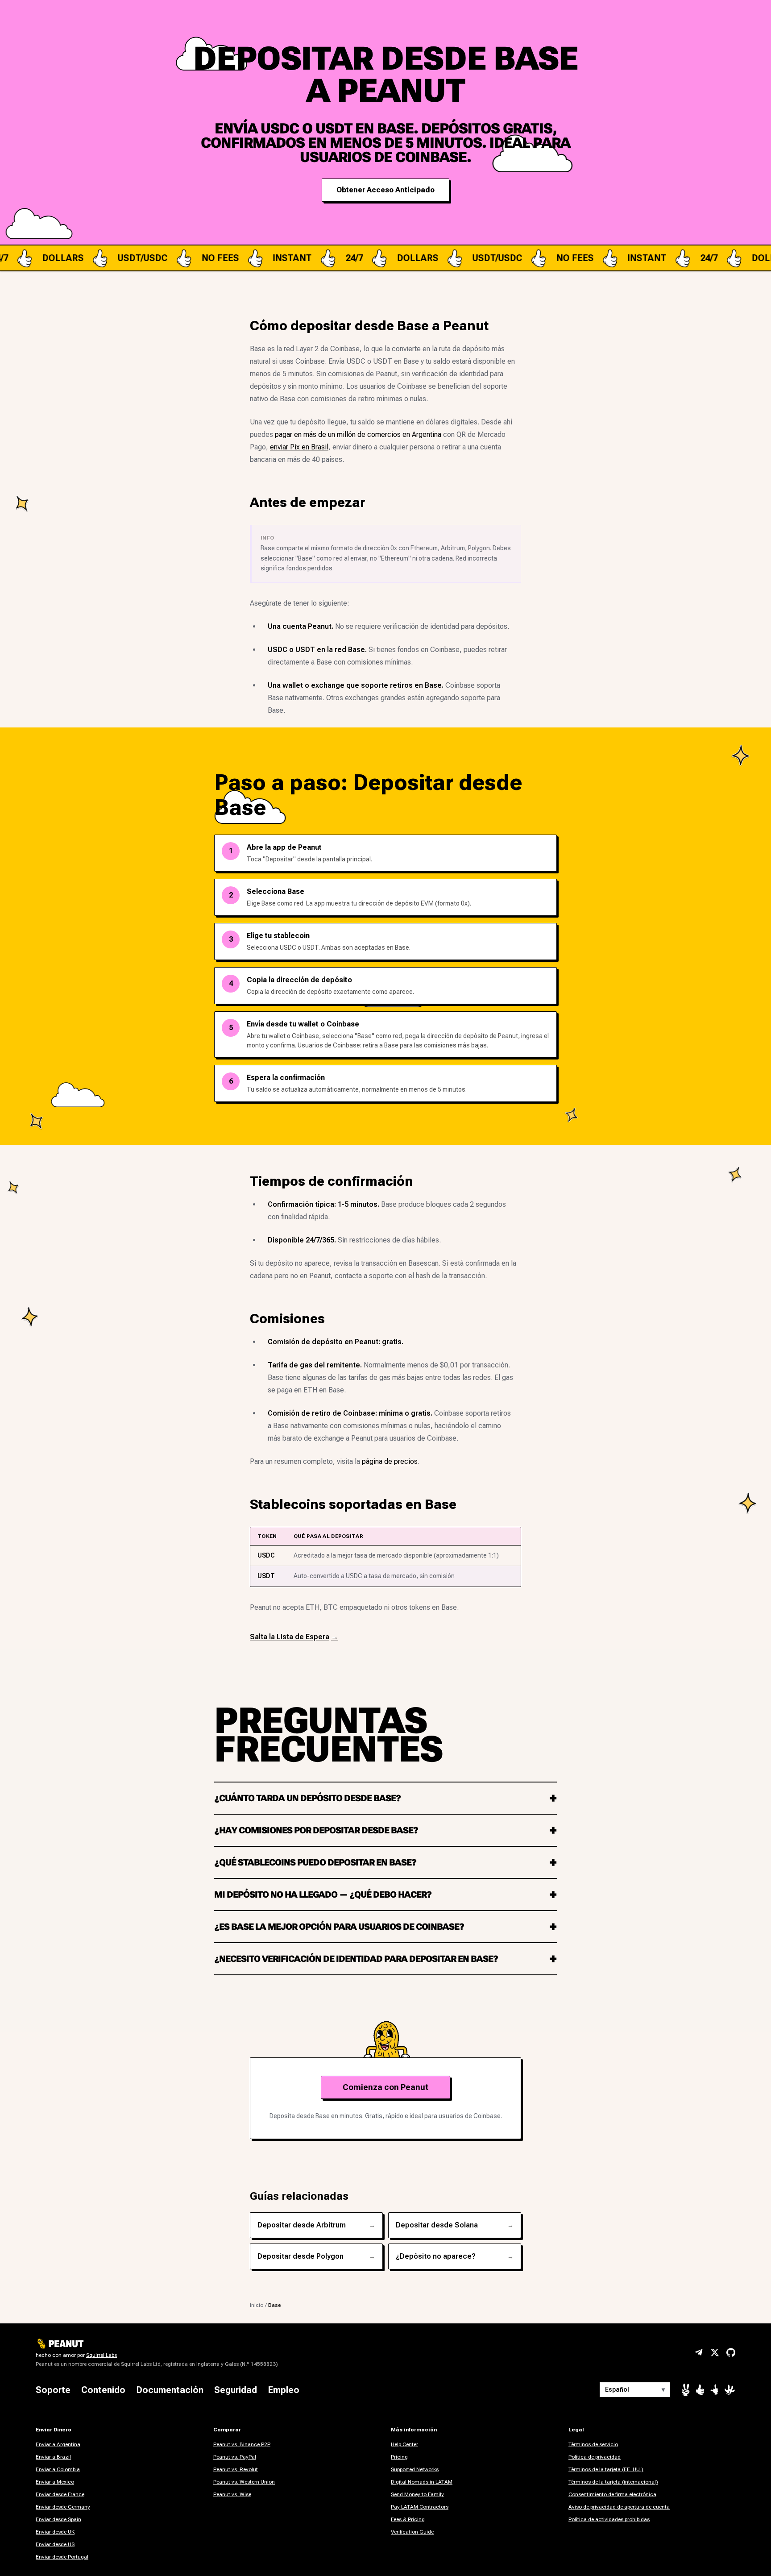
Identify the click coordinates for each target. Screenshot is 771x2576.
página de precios (390, 1461)
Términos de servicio (593, 2444)
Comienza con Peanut (385, 2087)
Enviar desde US (55, 2544)
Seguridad (236, 2390)
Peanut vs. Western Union (244, 2482)
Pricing (399, 2457)
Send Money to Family (417, 2494)
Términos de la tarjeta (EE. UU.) (606, 2469)
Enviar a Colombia (58, 2469)
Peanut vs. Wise (232, 2494)
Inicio (257, 2305)
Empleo (284, 2390)
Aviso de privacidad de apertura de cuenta (619, 2507)
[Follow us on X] (715, 2352)
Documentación (170, 2390)
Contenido (103, 2390)
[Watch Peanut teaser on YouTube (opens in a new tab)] (686, 2390)
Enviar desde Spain (58, 2519)
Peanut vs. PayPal (235, 2457)
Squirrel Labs (102, 2355)
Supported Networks (415, 2469)
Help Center (404, 2444)
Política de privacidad (595, 2457)
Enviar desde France (60, 2494)
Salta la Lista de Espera (294, 1637)
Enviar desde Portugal (62, 2557)
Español (635, 2389)
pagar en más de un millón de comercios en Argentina (358, 434)
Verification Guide (412, 2532)
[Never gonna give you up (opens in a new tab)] (714, 2390)
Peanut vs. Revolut (236, 2469)
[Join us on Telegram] (699, 2352)
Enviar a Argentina (58, 2444)
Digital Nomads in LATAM (422, 2482)
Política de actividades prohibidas (609, 2519)
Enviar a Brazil (53, 2457)
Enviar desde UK (55, 2532)
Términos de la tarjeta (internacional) (613, 2482)
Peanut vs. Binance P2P (242, 2444)
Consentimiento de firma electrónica (612, 2494)
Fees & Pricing (408, 2519)
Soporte (53, 2390)
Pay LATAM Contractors (420, 2507)
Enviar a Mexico (55, 2482)
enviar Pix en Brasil (299, 447)
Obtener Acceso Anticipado (385, 190)
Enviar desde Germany (63, 2507)
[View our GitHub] (731, 2352)
